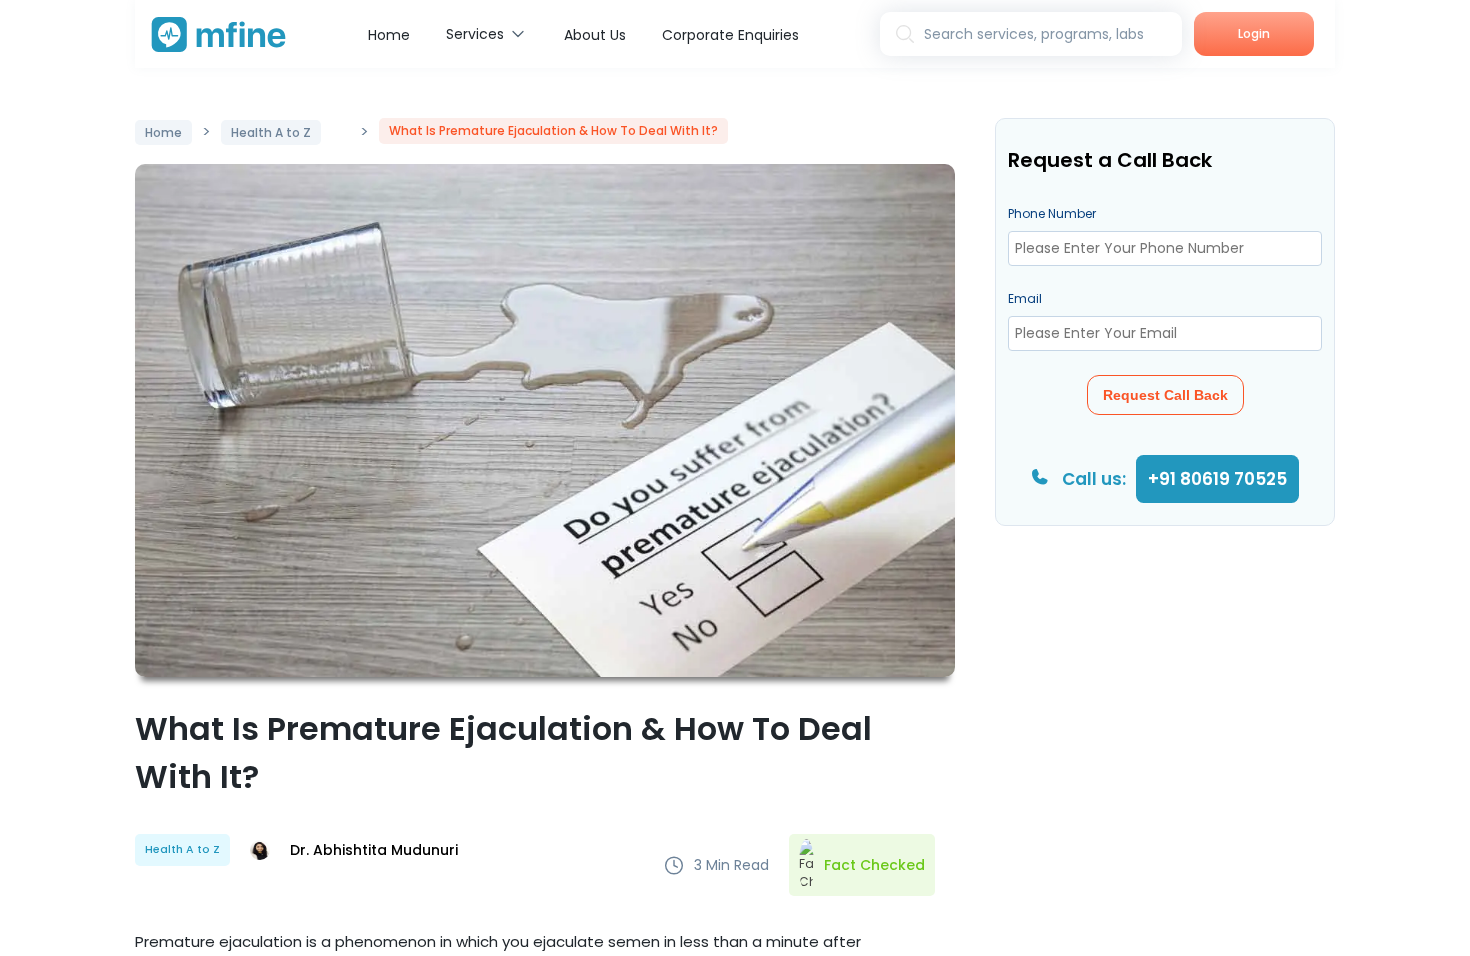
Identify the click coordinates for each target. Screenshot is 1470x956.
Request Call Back (1165, 395)
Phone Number (1052, 213)
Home (389, 35)
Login (1254, 33)
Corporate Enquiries (730, 35)
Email (1025, 298)
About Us (595, 35)
